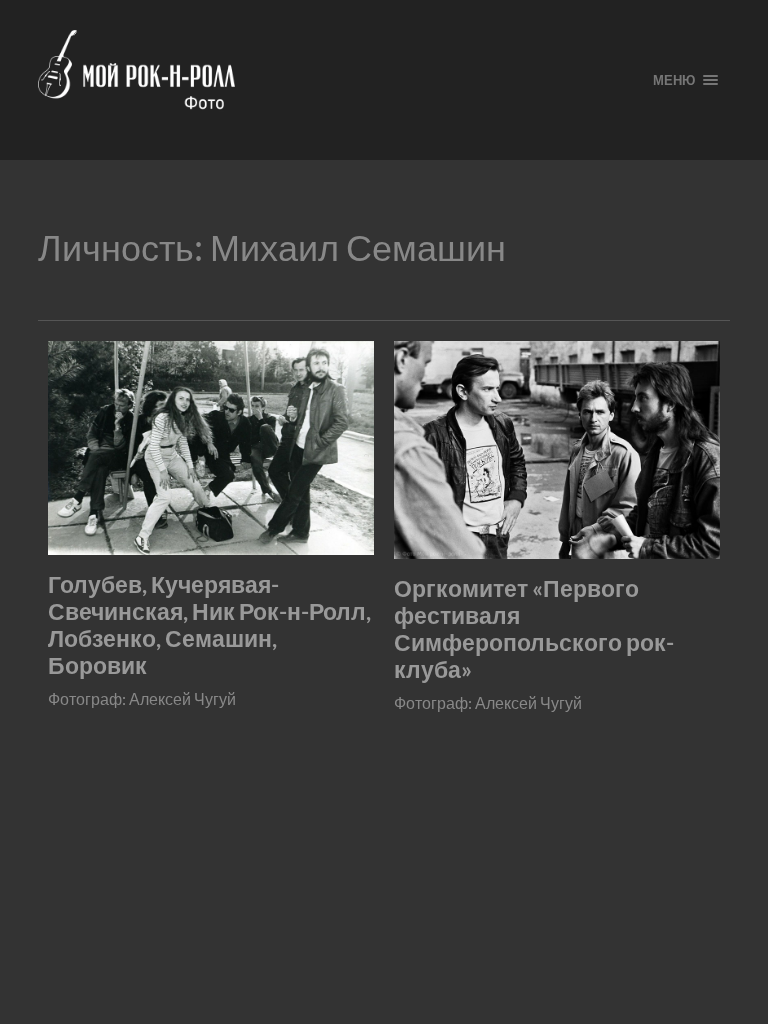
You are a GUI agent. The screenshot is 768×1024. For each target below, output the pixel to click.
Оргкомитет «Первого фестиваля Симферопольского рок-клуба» (534, 629)
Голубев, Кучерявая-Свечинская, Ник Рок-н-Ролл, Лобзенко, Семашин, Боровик (209, 625)
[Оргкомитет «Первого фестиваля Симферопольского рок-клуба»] (557, 449)
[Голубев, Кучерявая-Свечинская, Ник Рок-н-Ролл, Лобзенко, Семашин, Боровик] (211, 448)
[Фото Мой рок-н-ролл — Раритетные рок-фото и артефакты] (329, 80)
